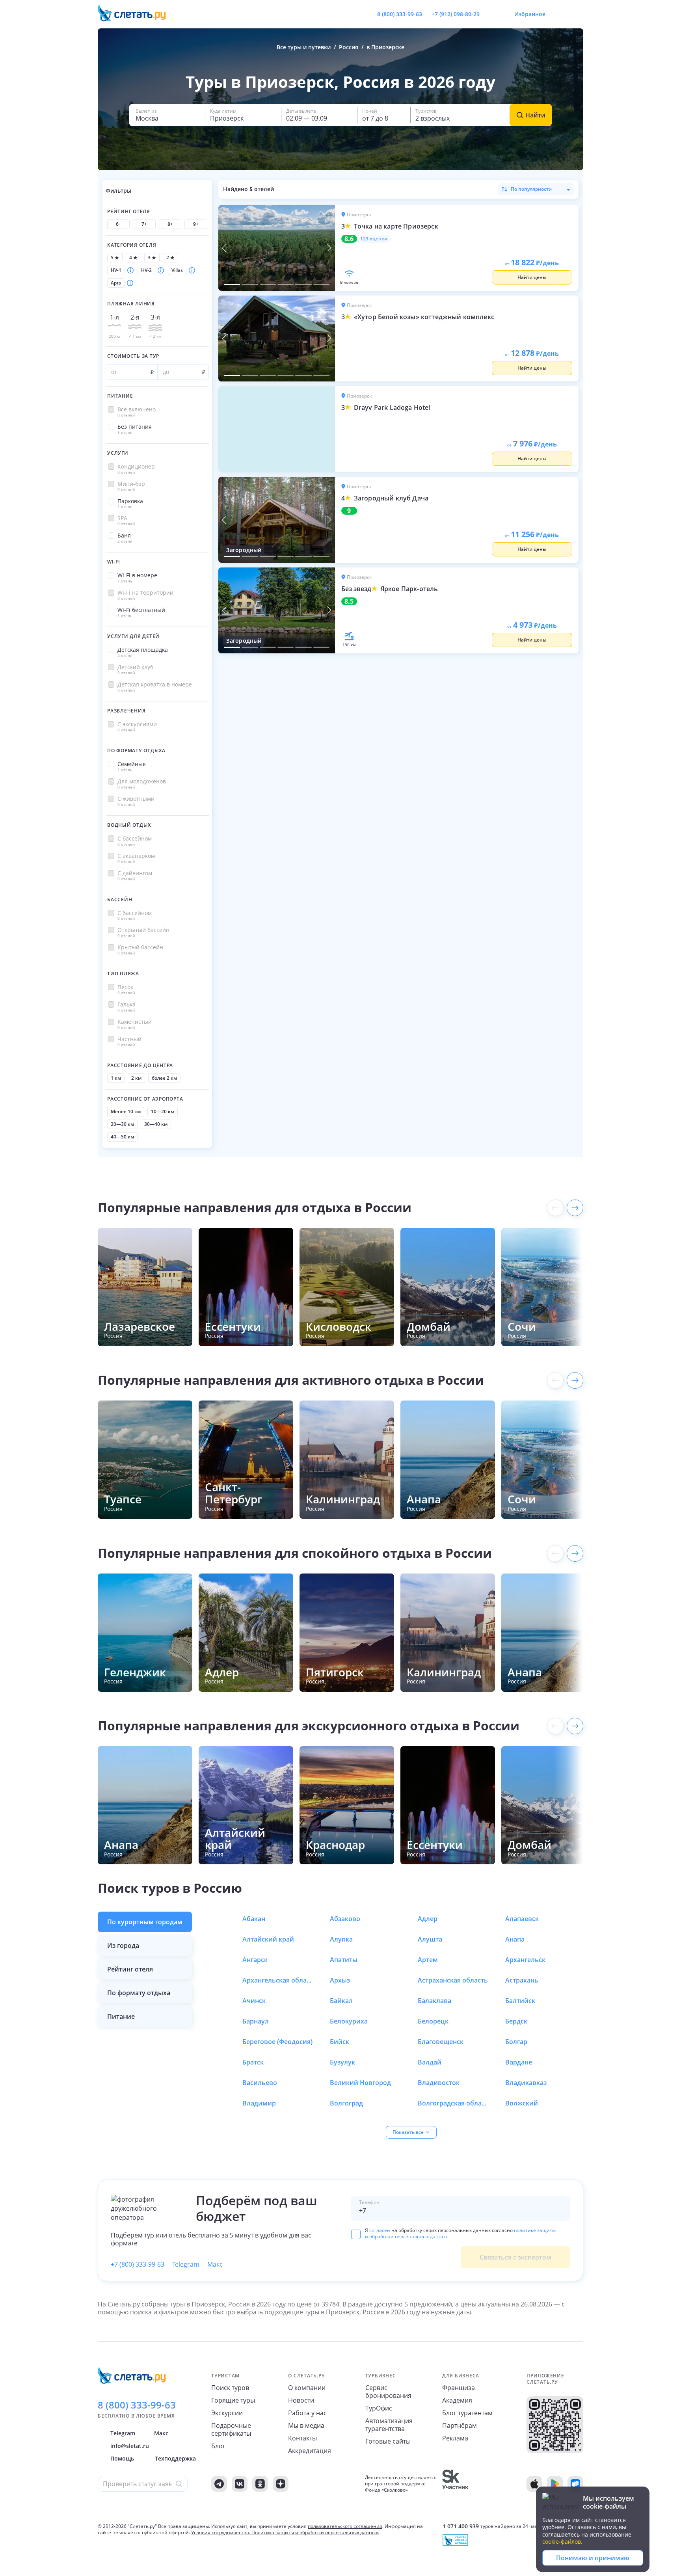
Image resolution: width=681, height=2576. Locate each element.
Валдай (430, 2062)
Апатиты (344, 1960)
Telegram (186, 2264)
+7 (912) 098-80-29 (456, 14)
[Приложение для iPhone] (534, 2484)
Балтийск (520, 2001)
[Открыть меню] (560, 14)
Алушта (430, 1939)
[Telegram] (219, 2484)
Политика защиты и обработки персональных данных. (315, 2532)
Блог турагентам (467, 2413)
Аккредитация (310, 2451)
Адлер (428, 1919)
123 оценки (374, 239)
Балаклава (434, 2001)
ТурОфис (379, 2408)
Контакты (302, 2438)
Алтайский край (268, 1939)
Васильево (260, 2083)
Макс (215, 2264)
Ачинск (254, 2001)
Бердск (516, 2021)
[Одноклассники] (260, 2484)
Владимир (259, 2103)
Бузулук (342, 2062)
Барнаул (256, 2021)
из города (123, 1945)
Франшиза (459, 2388)
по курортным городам (145, 1922)
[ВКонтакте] (240, 2484)
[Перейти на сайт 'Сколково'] (455, 2484)
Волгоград (346, 2103)
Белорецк (433, 2021)
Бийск (340, 2042)
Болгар (516, 2042)
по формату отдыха (139, 1993)
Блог (218, 2446)
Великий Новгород (360, 2083)
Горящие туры (233, 2400)
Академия (457, 2400)
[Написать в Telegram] (492, 14)
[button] (167, 115)
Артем (428, 1960)
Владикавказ (526, 2083)
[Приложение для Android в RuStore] (575, 2484)
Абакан (254, 1919)
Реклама (455, 2438)
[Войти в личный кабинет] (577, 14)
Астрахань (522, 1980)
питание (121, 2016)
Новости (301, 2400)
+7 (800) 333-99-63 (138, 2264)
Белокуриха (349, 2021)
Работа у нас (307, 2413)
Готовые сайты (388, 2441)
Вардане (519, 2062)
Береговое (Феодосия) (277, 2042)
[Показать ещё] (575, 1208)
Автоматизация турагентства (389, 2425)
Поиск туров (230, 2388)
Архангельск (525, 1960)
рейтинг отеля (130, 1969)
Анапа (515, 1939)
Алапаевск (522, 1919)
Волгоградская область (453, 2103)
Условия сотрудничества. (221, 2532)
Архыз (340, 1980)
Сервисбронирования (388, 2392)
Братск (253, 2062)
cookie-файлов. (562, 2542)
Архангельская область (278, 1980)
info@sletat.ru (130, 2446)
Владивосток (439, 2083)
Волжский (522, 2103)
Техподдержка (175, 2458)
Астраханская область (453, 1980)
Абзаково (345, 1919)
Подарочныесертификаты (231, 2429)
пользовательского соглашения (345, 2526)
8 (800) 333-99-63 (400, 14)
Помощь (122, 2458)
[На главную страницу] (137, 14)
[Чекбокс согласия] (356, 2234)
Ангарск (255, 1960)
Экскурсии (227, 2413)
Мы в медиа (306, 2425)
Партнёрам (460, 2425)
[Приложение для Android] (555, 2484)
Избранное (530, 14)
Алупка (341, 1939)
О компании (307, 2388)
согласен (380, 2230)
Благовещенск (441, 2042)
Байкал (341, 2001)
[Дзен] (281, 2484)
